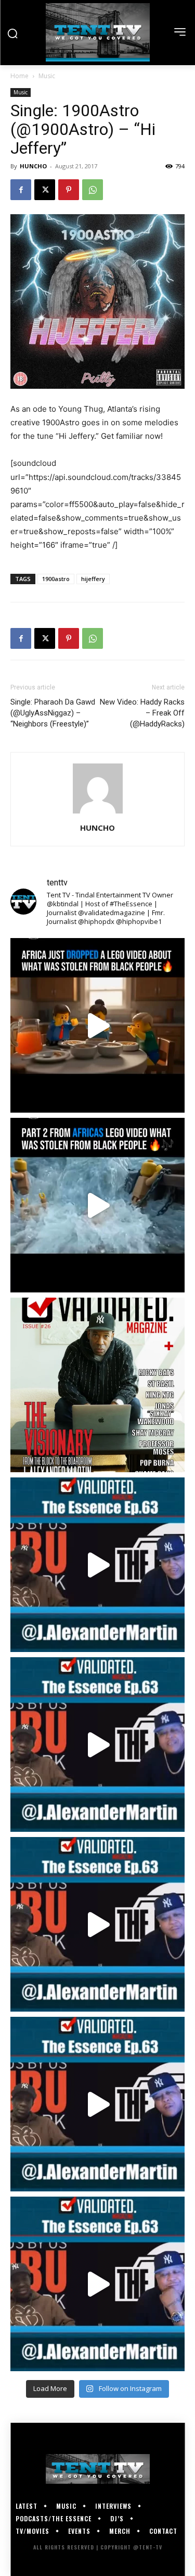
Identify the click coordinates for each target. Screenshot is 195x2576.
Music (47, 76)
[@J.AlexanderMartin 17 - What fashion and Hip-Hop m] (97, 1565)
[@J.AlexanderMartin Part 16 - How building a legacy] (97, 1745)
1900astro (56, 579)
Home (19, 76)
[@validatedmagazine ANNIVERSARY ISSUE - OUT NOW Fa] (97, 1385)
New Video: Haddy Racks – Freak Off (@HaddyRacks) (142, 713)
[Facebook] (21, 190)
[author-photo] (98, 813)
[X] (45, 190)
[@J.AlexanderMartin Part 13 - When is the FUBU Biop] (97, 2284)
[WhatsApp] (93, 190)
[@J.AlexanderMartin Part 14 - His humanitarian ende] (97, 2104)
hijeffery (93, 579)
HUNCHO (33, 166)
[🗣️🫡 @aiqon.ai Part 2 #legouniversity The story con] (97, 1205)
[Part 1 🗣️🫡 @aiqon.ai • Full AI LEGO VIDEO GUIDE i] (97, 1025)
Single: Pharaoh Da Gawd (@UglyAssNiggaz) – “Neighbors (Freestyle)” (53, 713)
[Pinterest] (69, 190)
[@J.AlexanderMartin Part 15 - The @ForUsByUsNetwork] (97, 1924)
